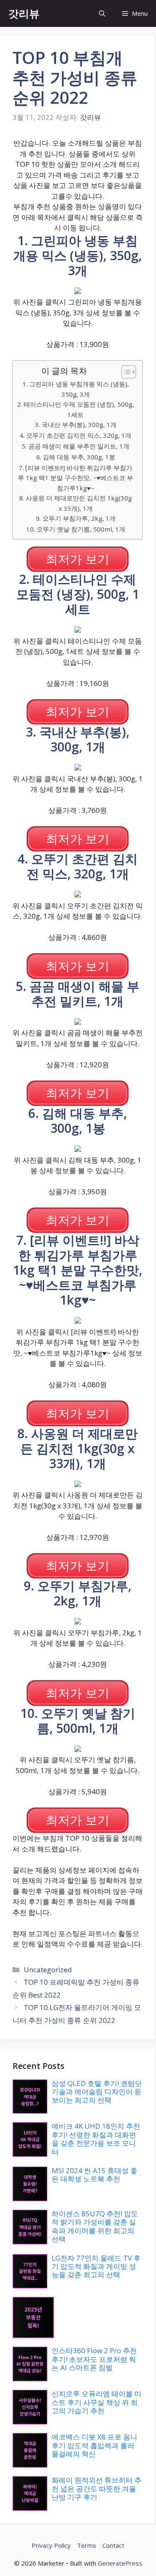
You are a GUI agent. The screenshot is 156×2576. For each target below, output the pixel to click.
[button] (102, 13)
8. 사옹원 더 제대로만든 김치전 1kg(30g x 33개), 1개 (76, 503)
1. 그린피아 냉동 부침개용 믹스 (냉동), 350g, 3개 (76, 389)
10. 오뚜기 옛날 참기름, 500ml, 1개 (76, 529)
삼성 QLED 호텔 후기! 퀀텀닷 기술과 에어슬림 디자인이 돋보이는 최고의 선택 (97, 2092)
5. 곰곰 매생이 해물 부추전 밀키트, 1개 (76, 446)
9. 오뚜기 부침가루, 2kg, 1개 (76, 518)
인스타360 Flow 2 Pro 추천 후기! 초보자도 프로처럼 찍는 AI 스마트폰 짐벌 (94, 2359)
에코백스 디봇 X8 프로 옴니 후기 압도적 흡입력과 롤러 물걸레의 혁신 (94, 2445)
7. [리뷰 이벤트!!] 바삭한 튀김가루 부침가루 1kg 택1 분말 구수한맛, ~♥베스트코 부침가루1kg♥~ (76, 478)
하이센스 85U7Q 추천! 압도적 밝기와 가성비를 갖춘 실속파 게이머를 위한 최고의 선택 (95, 2226)
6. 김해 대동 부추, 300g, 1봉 (76, 457)
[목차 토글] (125, 372)
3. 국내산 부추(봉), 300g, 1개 (76, 424)
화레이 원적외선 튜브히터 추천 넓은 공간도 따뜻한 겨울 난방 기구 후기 (97, 2488)
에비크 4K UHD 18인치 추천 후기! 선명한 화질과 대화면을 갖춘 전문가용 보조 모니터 (96, 2139)
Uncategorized (48, 1970)
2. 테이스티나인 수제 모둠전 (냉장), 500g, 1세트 (76, 409)
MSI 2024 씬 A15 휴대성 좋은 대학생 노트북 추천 (94, 2175)
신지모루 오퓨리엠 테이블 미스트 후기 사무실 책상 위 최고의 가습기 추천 (97, 2402)
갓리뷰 (24, 13)
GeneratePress (120, 2563)
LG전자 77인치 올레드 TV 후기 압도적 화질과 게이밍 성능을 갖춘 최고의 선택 (96, 2266)
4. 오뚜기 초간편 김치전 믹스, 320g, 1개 (76, 435)
